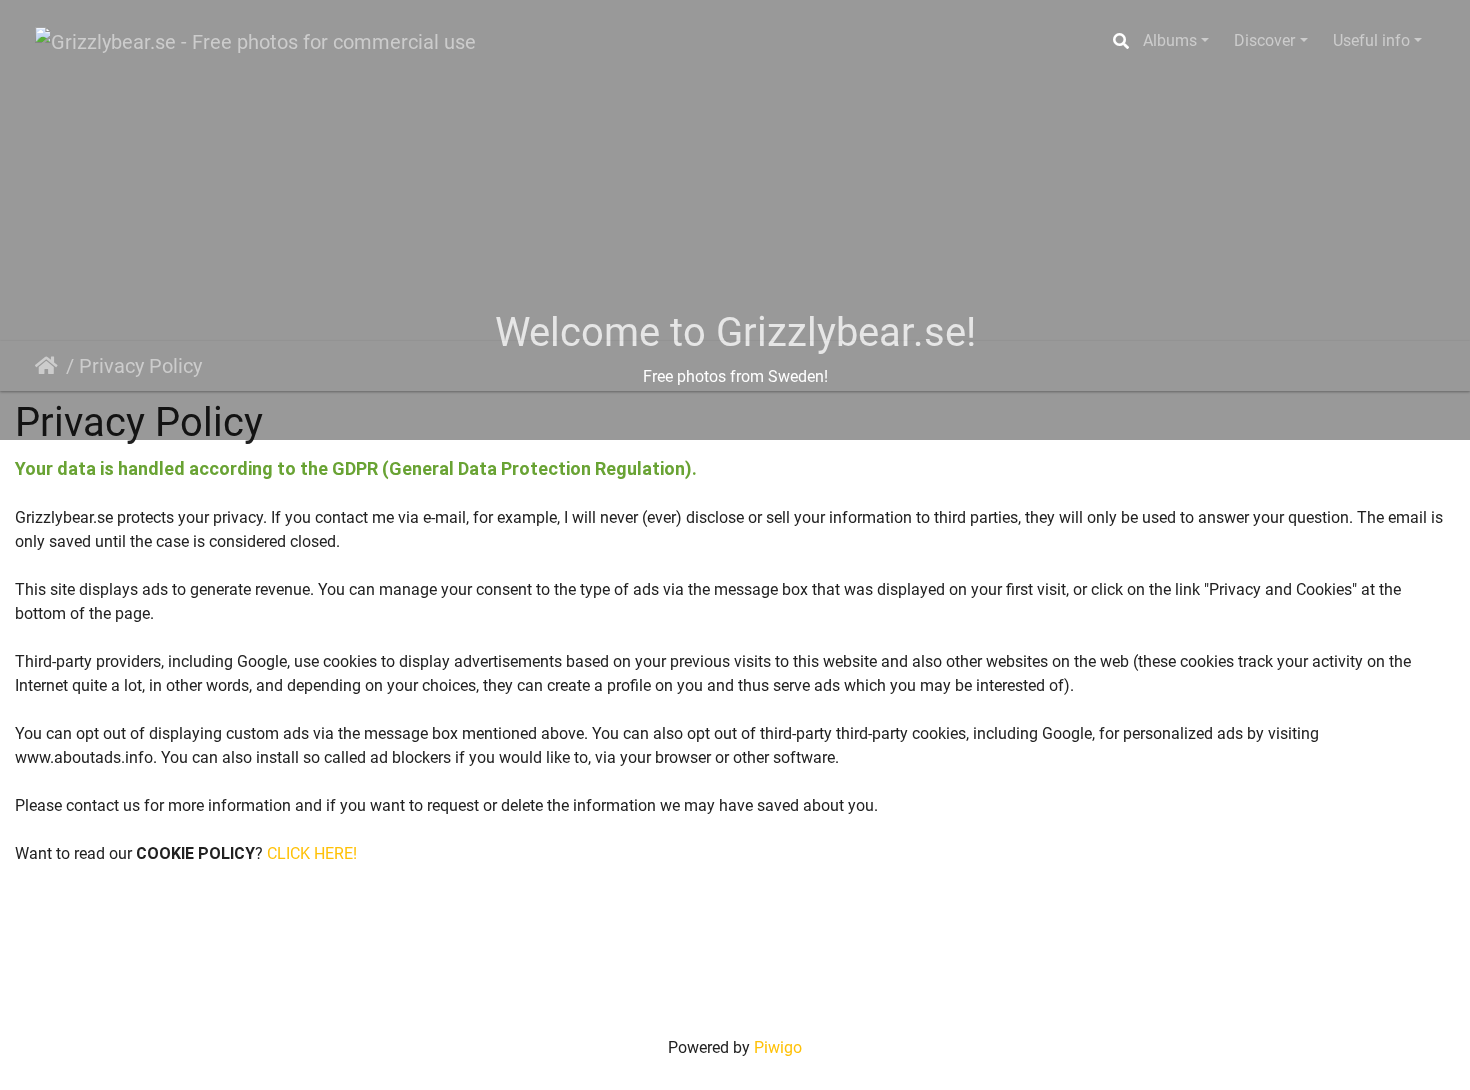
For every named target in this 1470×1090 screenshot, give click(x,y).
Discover (1264, 40)
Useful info (1371, 40)
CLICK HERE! (312, 853)
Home (50, 366)
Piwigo (778, 1047)
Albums (1170, 40)
